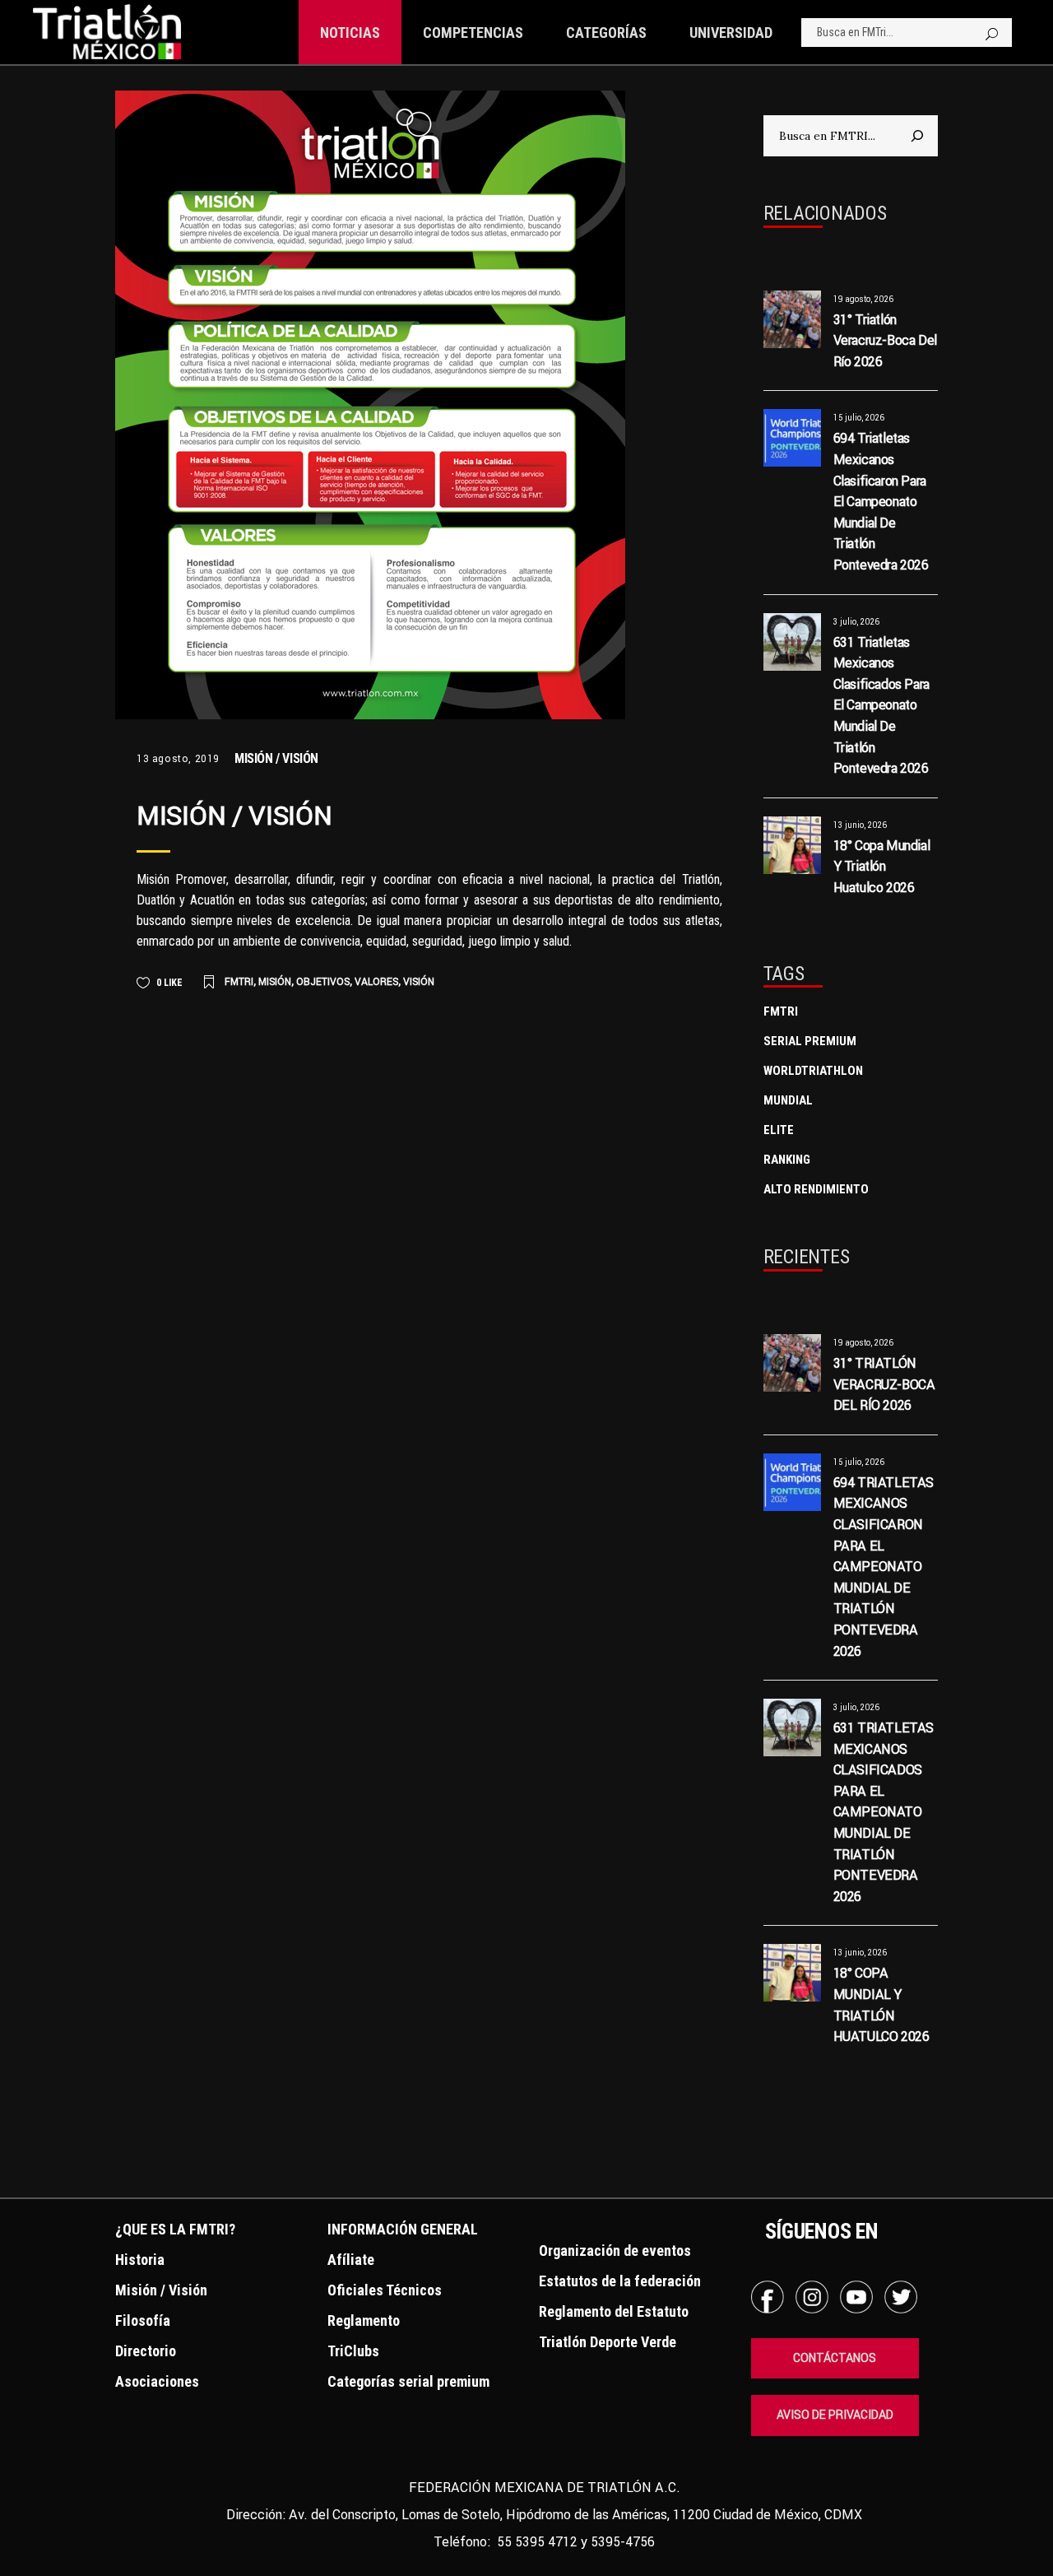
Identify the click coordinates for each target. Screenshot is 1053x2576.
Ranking (787, 1160)
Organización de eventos (615, 2251)
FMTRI (239, 981)
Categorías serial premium (408, 2381)
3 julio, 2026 (856, 622)
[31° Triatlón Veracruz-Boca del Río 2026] (792, 319)
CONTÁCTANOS (835, 2358)
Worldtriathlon (813, 1071)
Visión (419, 981)
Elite (779, 1130)
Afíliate (351, 2260)
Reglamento (364, 2320)
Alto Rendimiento (816, 1189)
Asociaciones (157, 2381)
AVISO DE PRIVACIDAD (835, 2415)
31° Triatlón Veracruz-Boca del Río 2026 (885, 340)
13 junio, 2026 (860, 825)
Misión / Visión (276, 758)
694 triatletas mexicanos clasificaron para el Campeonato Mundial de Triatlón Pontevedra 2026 (881, 501)
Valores (376, 981)
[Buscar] (917, 136)
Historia (140, 2260)
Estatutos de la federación (620, 2281)
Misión (275, 981)
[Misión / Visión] (370, 405)
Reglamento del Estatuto (614, 2311)
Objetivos (323, 981)
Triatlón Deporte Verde (608, 2342)
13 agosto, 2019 (178, 758)
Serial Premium (810, 1041)
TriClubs (353, 2351)
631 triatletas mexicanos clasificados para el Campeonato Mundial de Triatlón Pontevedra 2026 (881, 705)
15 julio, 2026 (859, 418)
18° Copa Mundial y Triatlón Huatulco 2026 (882, 866)
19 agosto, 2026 (863, 299)
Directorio (146, 2351)
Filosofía (143, 2320)
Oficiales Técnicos (385, 2290)
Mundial (788, 1100)
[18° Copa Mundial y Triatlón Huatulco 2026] (792, 845)
